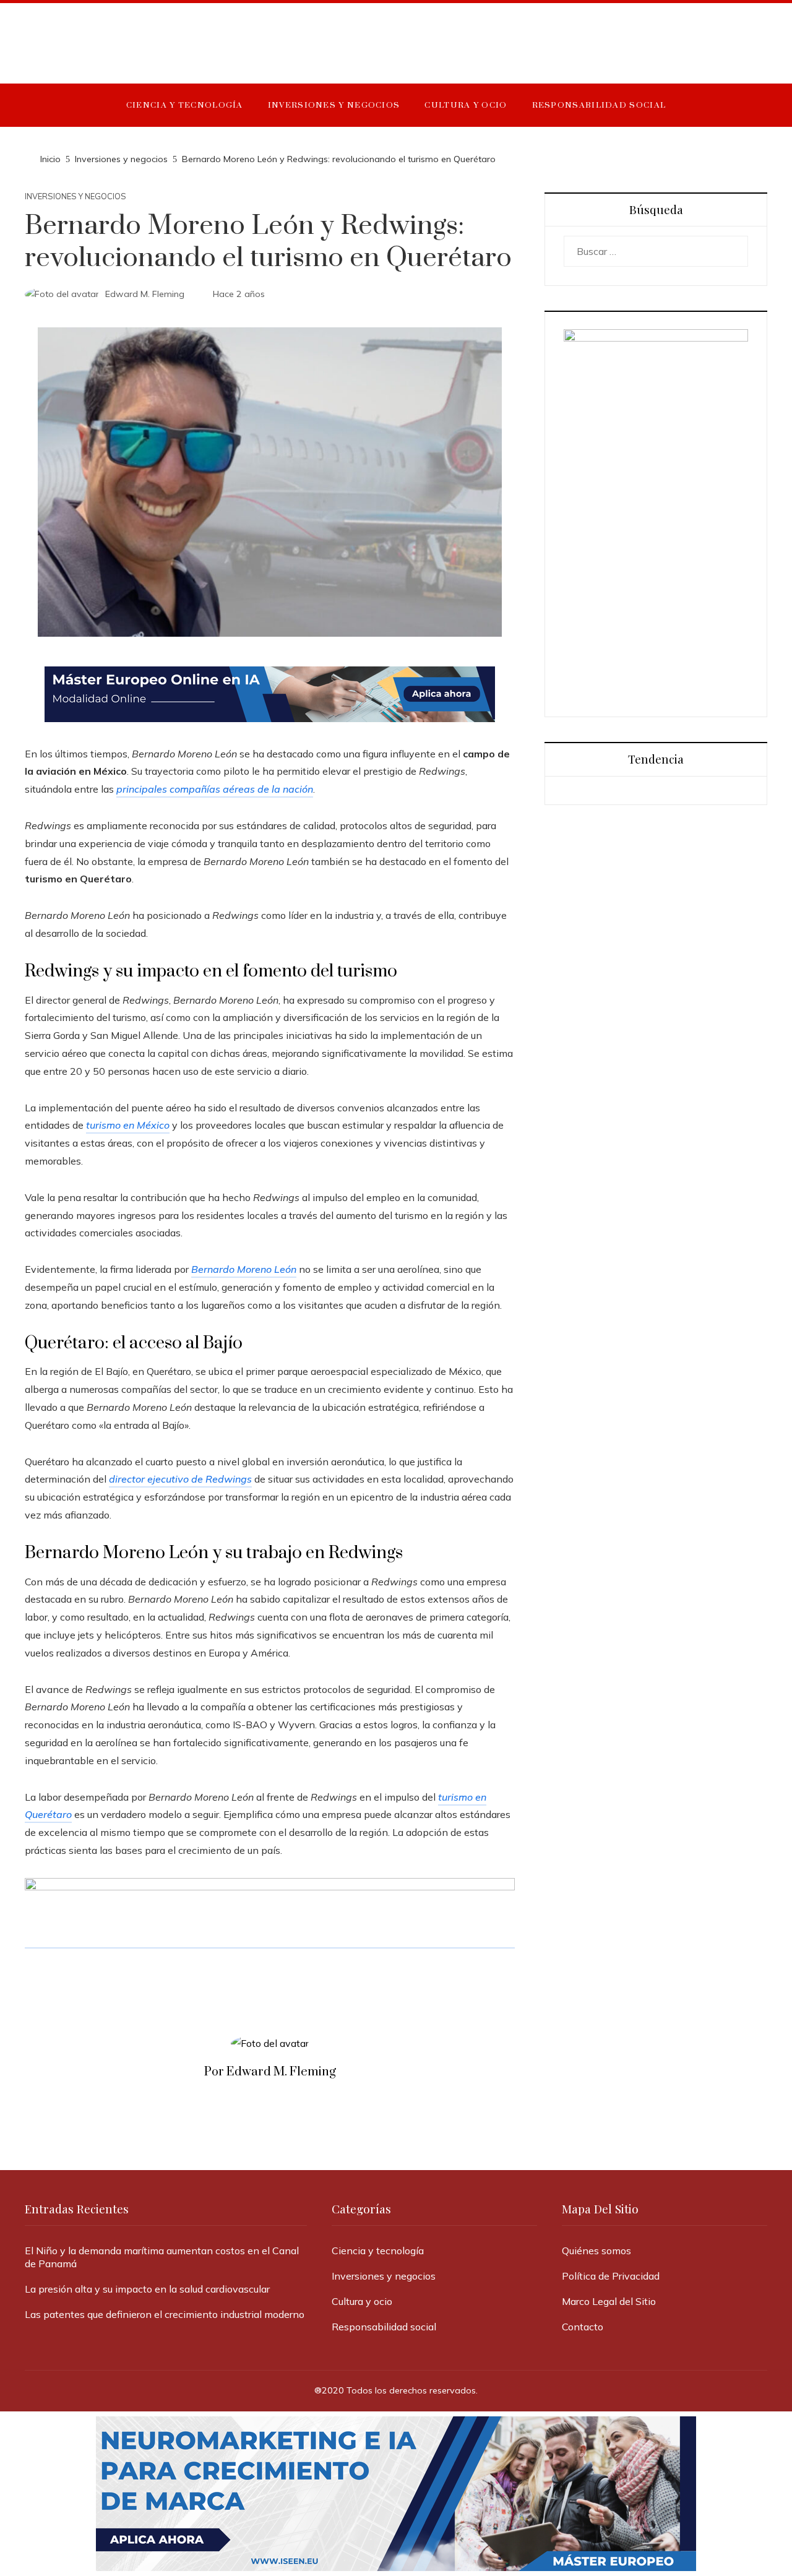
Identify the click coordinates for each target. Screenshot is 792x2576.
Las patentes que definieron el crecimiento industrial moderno (165, 2314)
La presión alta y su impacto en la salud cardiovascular (147, 2289)
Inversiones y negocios (75, 196)
